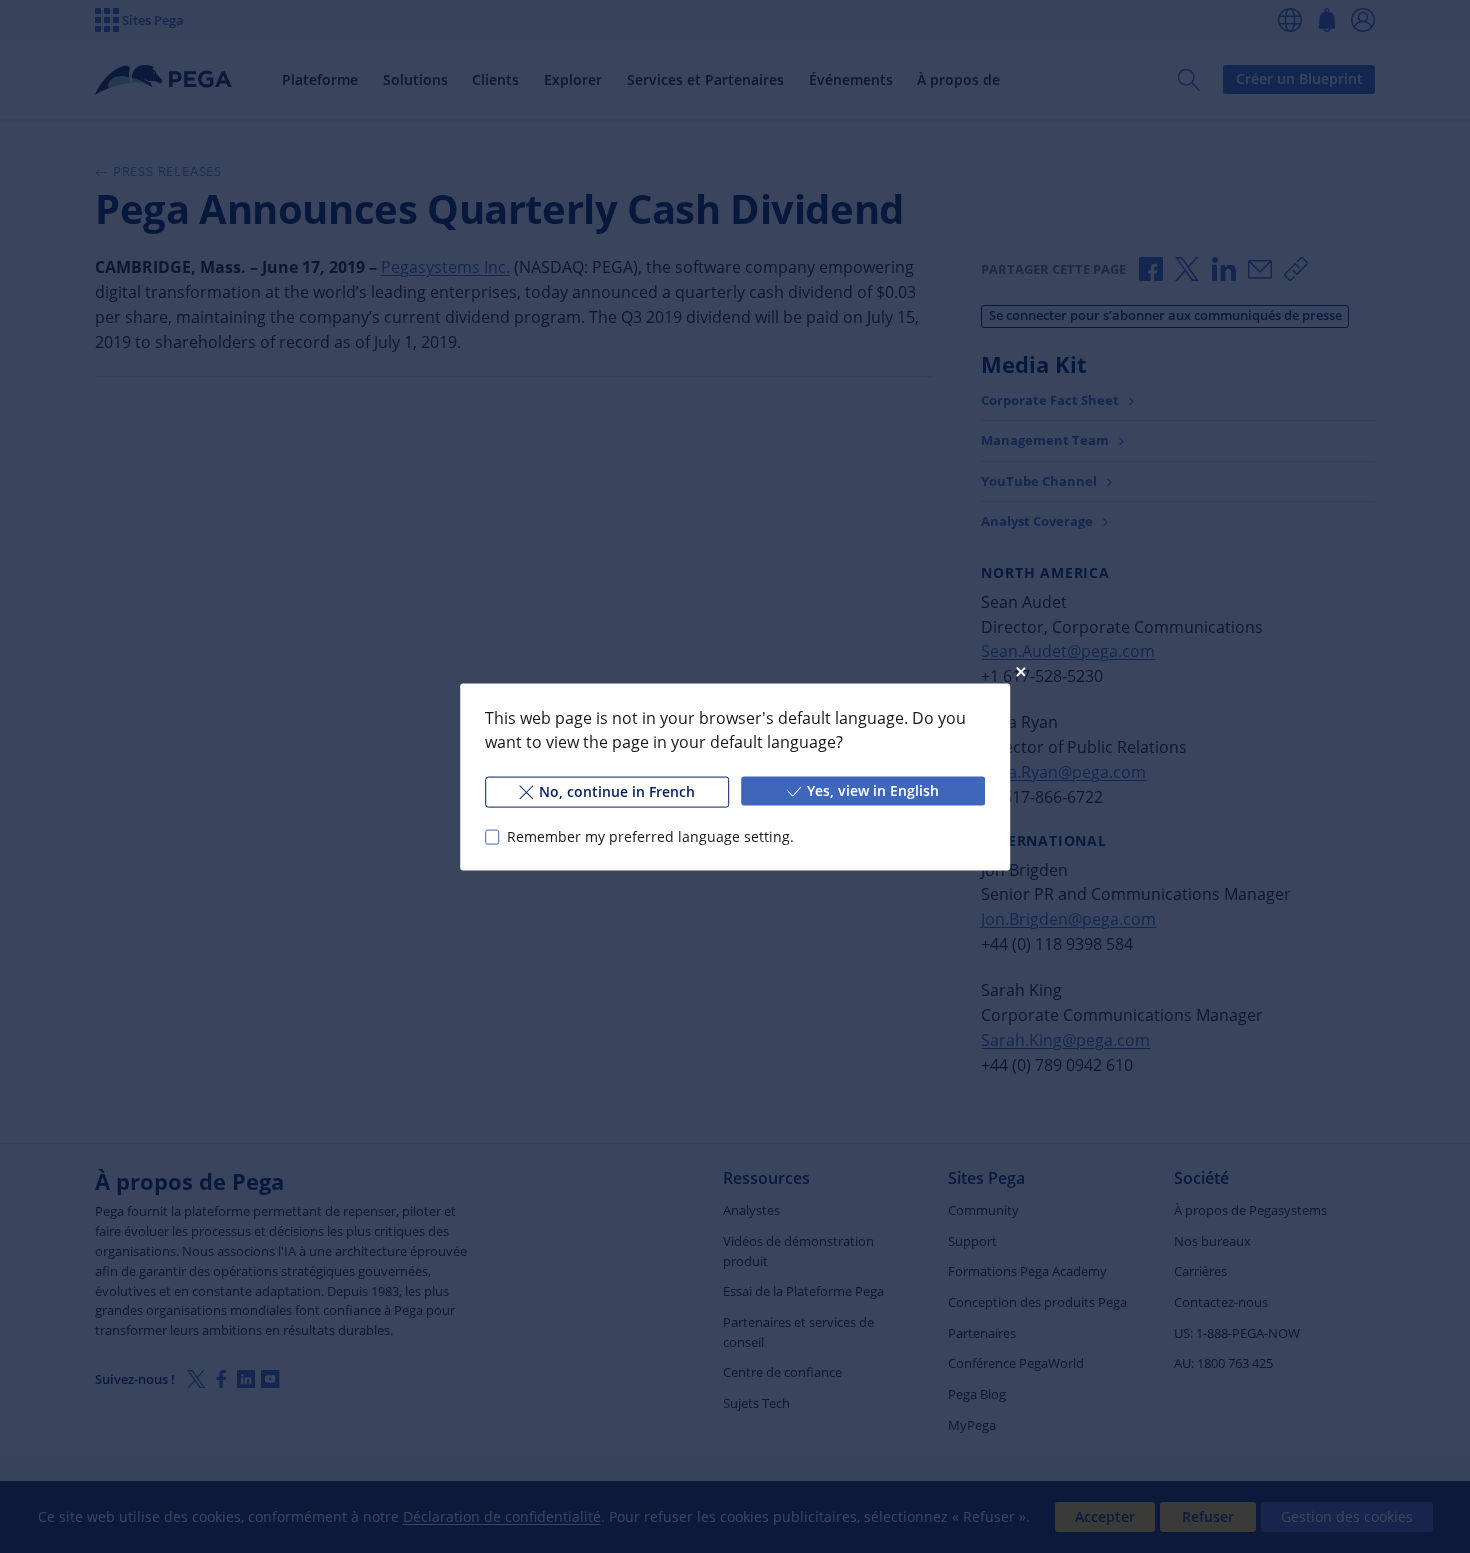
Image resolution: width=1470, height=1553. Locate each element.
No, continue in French (617, 790)
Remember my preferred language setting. (650, 836)
